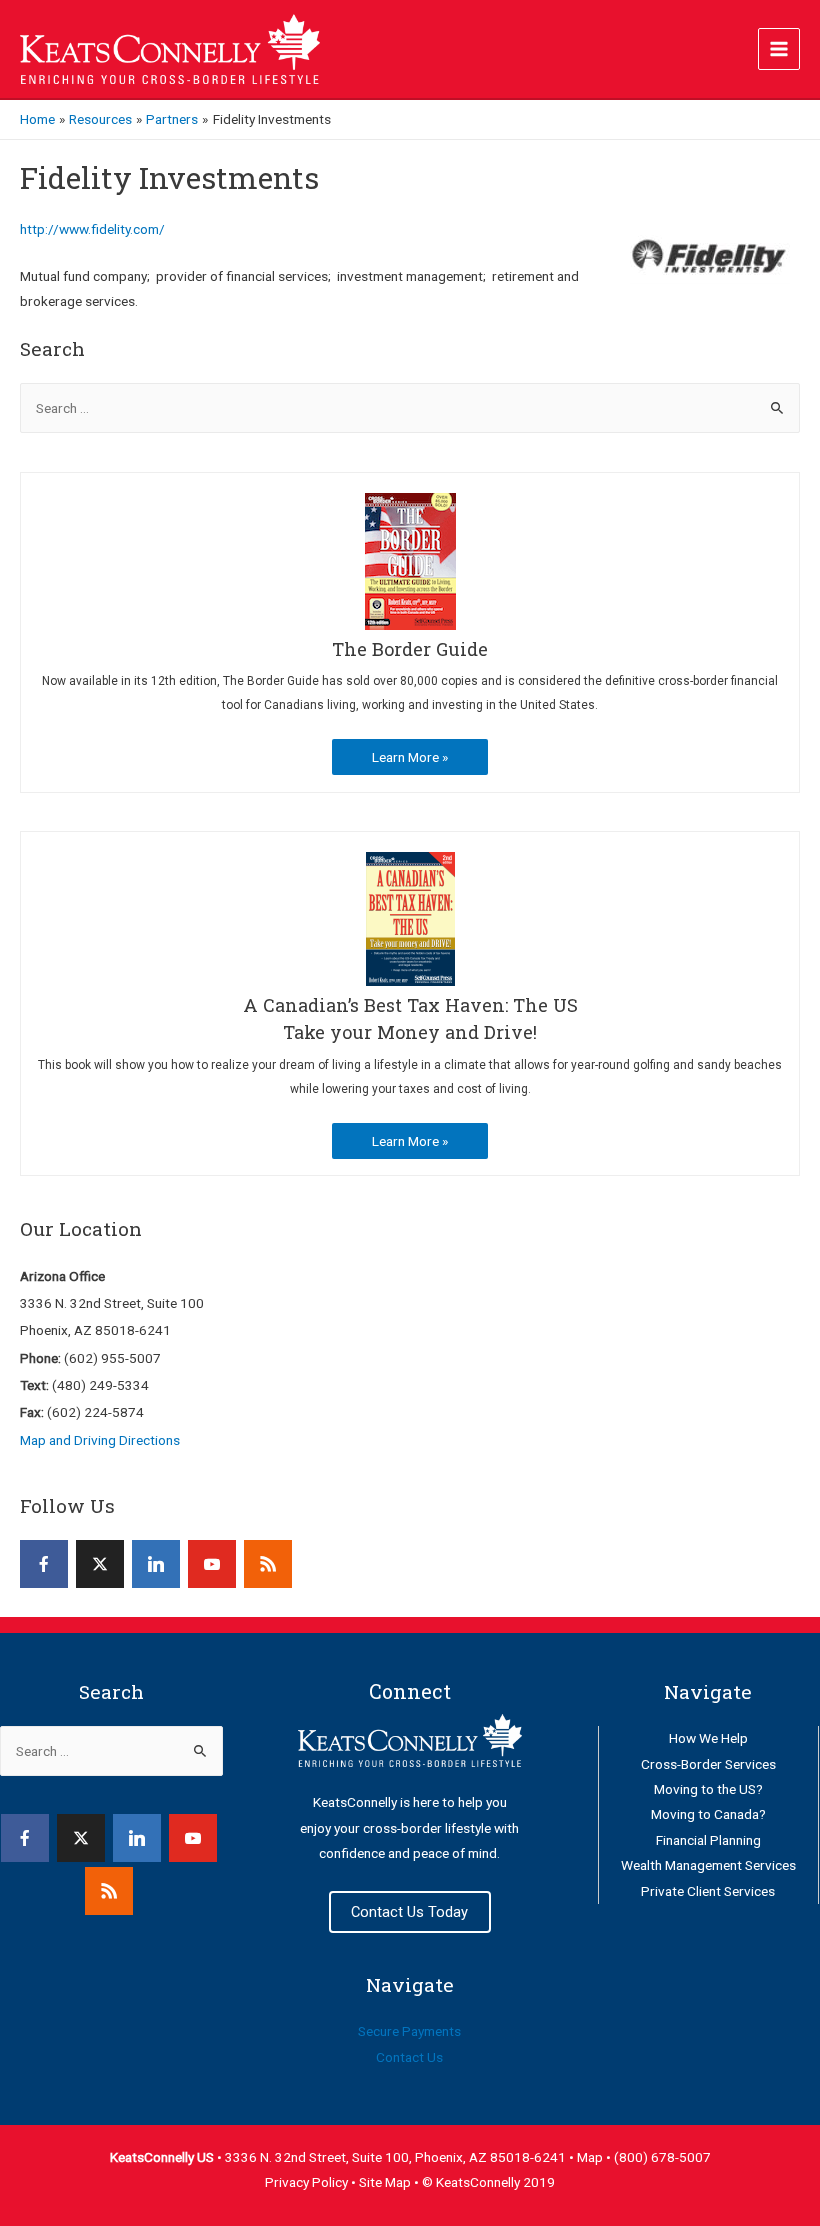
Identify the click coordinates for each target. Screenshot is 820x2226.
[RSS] (268, 1564)
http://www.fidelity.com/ (92, 229)
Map (591, 2157)
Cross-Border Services (708, 1764)
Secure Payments (409, 2031)
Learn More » (410, 757)
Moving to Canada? (708, 1814)
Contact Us (409, 2057)
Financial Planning (708, 1840)
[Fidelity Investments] (710, 255)
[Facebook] (44, 1564)
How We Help (708, 1738)
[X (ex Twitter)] (100, 1564)
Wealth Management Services (708, 1865)
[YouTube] (212, 1564)
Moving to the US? (708, 1789)
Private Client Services (708, 1891)
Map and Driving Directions (100, 1440)
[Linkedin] (156, 1564)
